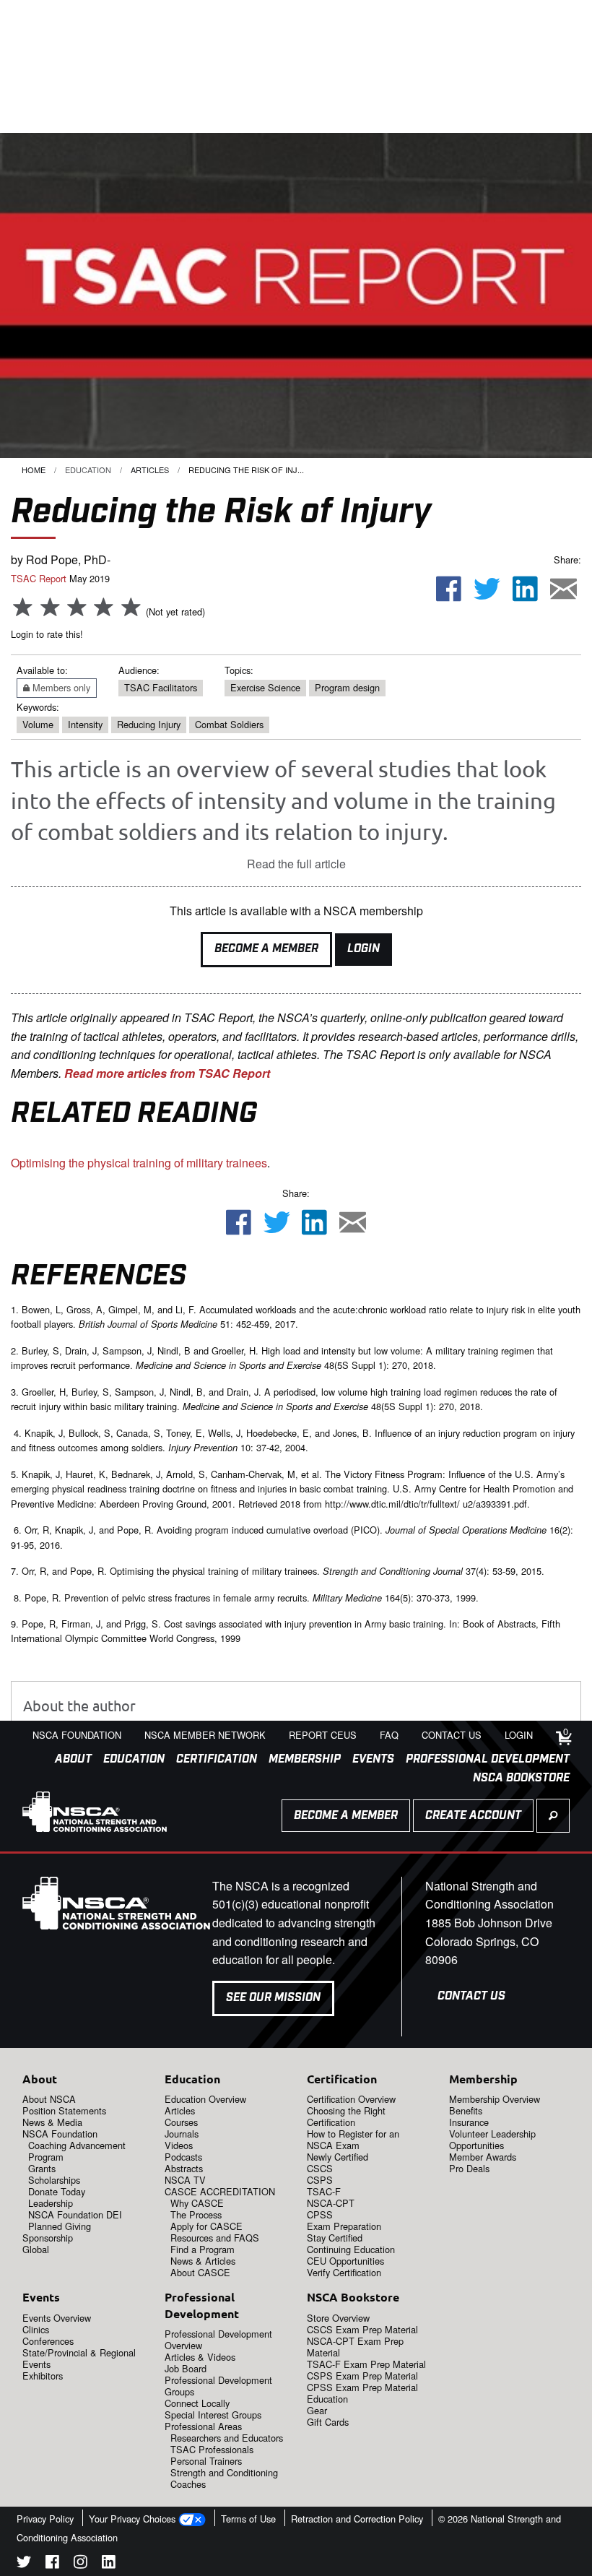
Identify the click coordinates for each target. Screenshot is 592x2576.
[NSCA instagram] (80, 2564)
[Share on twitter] (487, 589)
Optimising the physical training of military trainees (139, 1163)
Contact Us (471, 1996)
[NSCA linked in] (109, 2564)
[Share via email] (563, 589)
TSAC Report (39, 578)
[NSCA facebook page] (52, 2564)
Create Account (473, 1816)
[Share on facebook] (449, 589)
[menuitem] (68, 1760)
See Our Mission (273, 1998)
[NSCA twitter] (24, 2564)
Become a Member (266, 949)
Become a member (346, 1816)
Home (34, 470)
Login (364, 949)
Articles (150, 470)
